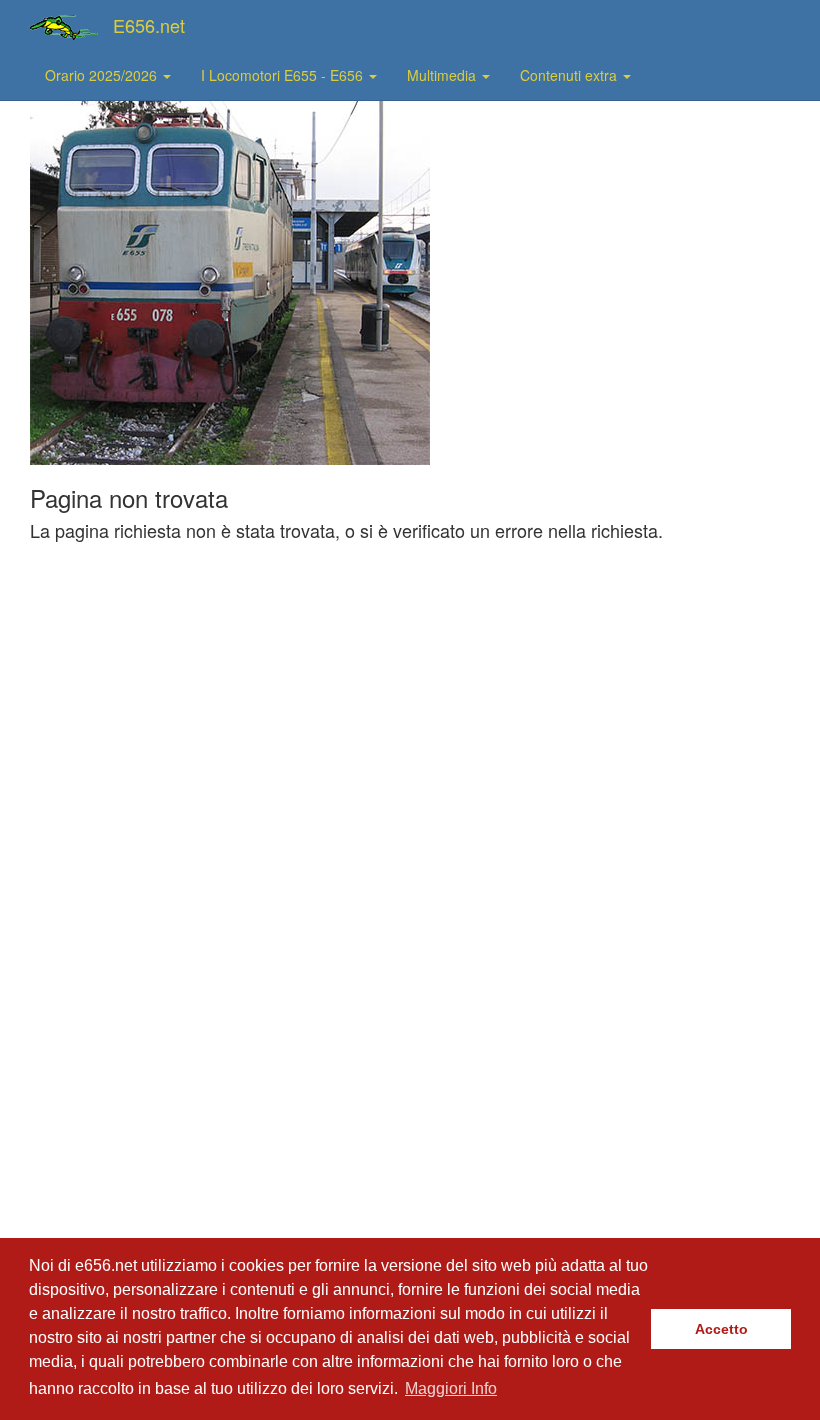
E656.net (149, 25)
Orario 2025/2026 (103, 75)
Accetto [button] (721, 1329)
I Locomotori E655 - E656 (284, 75)
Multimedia (443, 75)
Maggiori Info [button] (451, 1388)
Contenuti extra (570, 75)
